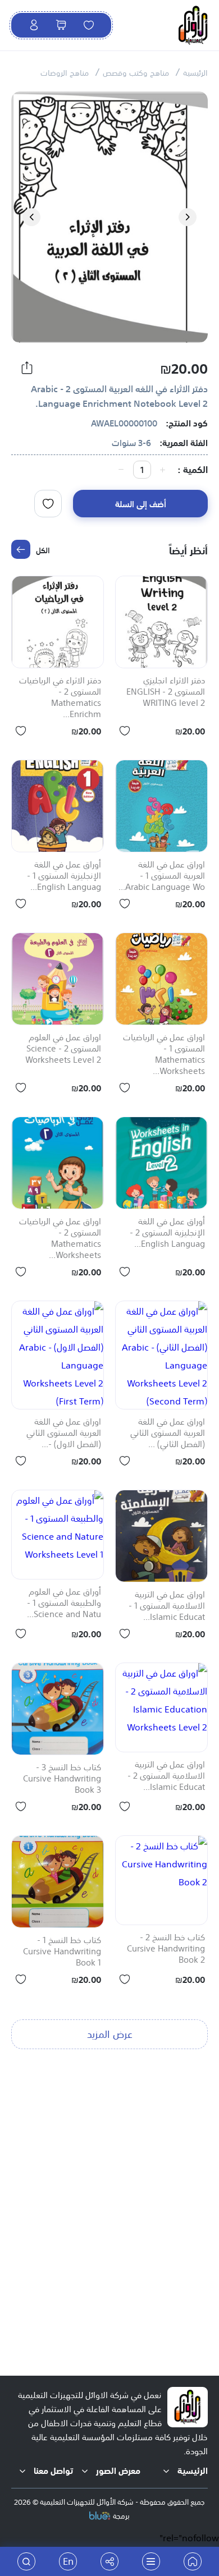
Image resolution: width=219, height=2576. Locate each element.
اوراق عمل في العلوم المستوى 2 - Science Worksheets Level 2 (63, 1049)
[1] (48, 504)
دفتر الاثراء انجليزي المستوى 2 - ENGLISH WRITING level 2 (166, 692)
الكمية (195, 469)
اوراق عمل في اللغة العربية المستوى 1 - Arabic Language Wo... (162, 876)
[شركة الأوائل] (193, 2561)
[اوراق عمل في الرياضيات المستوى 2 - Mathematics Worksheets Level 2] (58, 1163)
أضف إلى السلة (141, 503)
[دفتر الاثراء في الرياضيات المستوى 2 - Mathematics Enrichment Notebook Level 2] (58, 622)
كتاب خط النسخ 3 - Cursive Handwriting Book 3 (62, 1779)
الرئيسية (195, 72)
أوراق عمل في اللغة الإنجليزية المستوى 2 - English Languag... (167, 1233)
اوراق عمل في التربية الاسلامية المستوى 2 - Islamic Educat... (166, 1776)
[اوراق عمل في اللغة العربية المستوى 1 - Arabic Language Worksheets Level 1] (161, 806)
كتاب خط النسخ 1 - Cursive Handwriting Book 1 (62, 1951)
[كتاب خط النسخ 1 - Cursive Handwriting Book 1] (58, 1882)
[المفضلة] (89, 25)
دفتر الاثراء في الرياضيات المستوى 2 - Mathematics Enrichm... (60, 697)
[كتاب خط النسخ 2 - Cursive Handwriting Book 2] (161, 1880)
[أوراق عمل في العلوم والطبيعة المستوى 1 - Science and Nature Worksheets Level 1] (58, 1535)
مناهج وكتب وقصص (136, 72)
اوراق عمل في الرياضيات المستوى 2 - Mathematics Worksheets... (60, 1238)
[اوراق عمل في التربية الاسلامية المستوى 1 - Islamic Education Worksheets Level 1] (161, 1536)
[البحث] (26, 2561)
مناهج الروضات (65, 72)
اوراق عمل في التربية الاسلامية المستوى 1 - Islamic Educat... (167, 1606)
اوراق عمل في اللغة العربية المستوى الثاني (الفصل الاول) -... (64, 1433)
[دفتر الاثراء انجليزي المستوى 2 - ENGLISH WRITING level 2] (161, 622)
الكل (43, 549)
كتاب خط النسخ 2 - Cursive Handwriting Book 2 (166, 1949)
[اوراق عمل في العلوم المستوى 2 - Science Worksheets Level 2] (58, 979)
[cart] (61, 25)
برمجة (121, 2515)
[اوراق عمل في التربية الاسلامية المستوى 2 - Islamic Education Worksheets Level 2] (161, 1707)
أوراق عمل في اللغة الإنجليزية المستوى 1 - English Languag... (64, 876)
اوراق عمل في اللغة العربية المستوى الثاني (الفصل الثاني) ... (168, 1433)
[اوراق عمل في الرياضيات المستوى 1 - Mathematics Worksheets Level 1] (161, 979)
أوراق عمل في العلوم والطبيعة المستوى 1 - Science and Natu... (64, 1603)
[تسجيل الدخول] (34, 25)
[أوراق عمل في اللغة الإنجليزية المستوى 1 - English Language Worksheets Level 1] (58, 806)
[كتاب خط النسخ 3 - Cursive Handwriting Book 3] (58, 1709)
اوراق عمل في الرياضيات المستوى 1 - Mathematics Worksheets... (164, 1054)
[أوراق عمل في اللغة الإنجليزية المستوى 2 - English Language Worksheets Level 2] (161, 1163)
